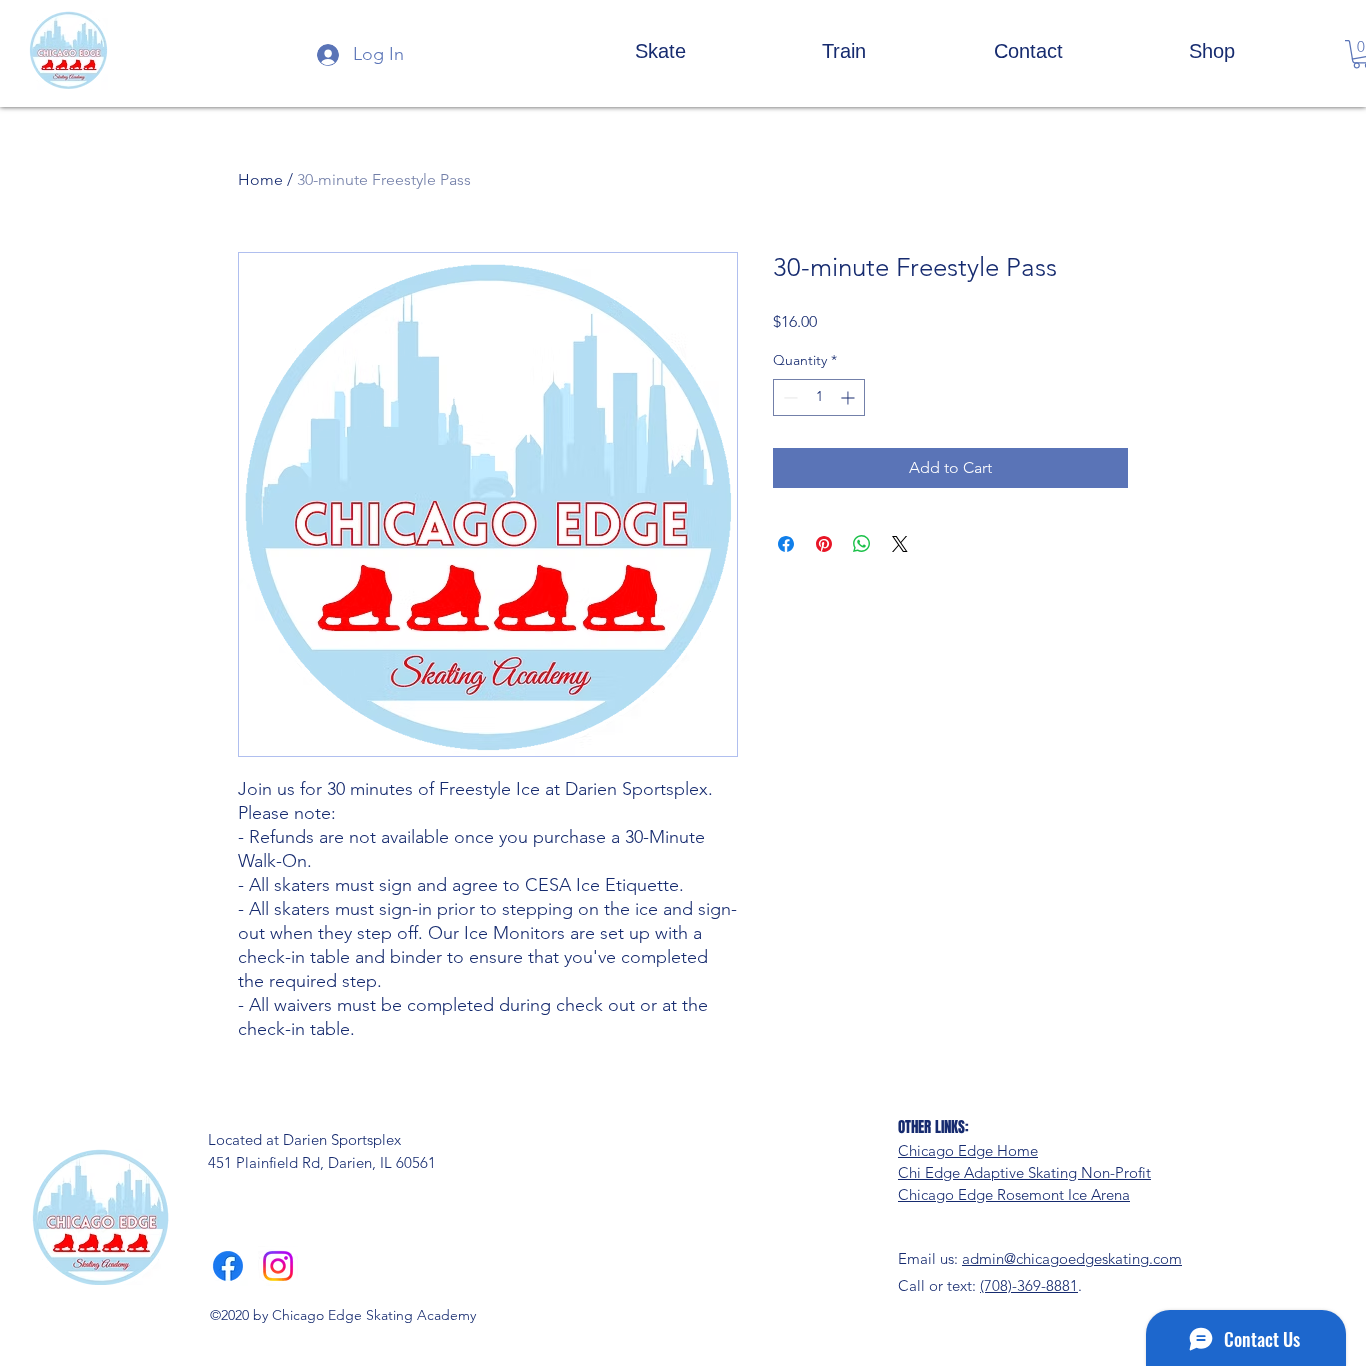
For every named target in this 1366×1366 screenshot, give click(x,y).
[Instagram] (278, 1266)
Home (260, 179)
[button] (660, 50)
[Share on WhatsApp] (862, 544)
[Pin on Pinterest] (824, 544)
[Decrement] (788, 397)
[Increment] (849, 397)
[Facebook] (228, 1266)
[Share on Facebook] (786, 544)
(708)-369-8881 (1029, 1285)
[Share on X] (900, 544)
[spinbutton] (819, 397)
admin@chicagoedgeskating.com (1072, 1258)
